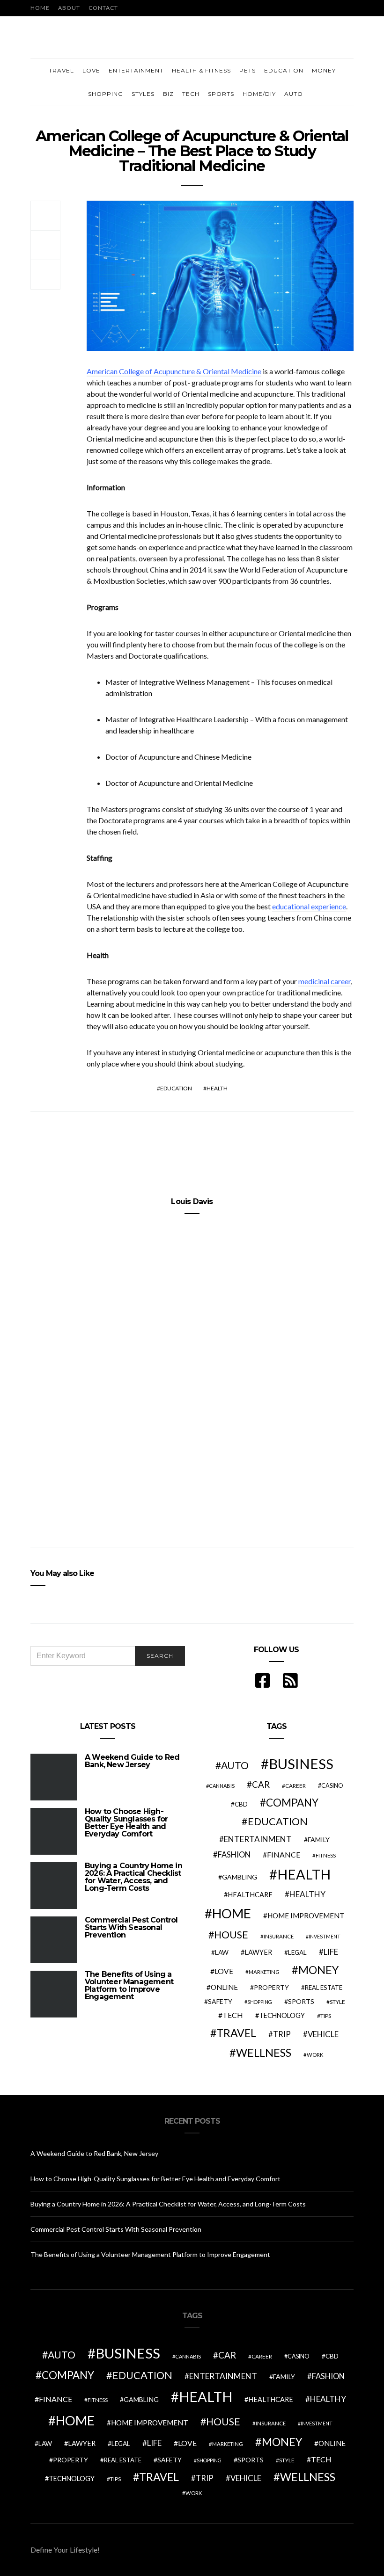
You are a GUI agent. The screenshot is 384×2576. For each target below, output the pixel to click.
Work (315, 2055)
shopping (260, 2002)
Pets (247, 70)
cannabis (222, 1786)
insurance (279, 1936)
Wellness (264, 2053)
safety (220, 2001)
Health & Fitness (201, 70)
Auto (294, 94)
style (337, 2002)
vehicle (323, 2034)
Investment (325, 1936)
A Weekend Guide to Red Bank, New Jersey (132, 1761)
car (261, 1784)
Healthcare (250, 1895)
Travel (61, 70)
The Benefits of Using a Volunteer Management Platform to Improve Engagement (129, 1985)
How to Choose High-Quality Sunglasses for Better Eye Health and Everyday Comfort (126, 1823)
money (318, 1970)
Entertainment (136, 70)
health (217, 1088)
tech (233, 2015)
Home (40, 8)
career (295, 1785)
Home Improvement (306, 1916)
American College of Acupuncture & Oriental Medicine (174, 371)
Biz (168, 94)
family (319, 1839)
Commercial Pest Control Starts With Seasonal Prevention (131, 1927)
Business (301, 1764)
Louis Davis (192, 1201)
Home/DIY (259, 94)
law (222, 1952)
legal (297, 1952)
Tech (191, 94)
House (231, 1935)
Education (284, 70)
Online (224, 1987)
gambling (240, 1877)
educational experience (309, 906)
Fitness (326, 1855)
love (224, 1971)
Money (324, 70)
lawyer (258, 1952)
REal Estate (324, 1988)
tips (326, 2016)
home (232, 1913)
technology (282, 2015)
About (69, 8)
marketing (264, 1972)
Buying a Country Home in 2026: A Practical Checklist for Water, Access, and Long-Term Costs (133, 1877)
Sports (221, 94)
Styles (143, 94)
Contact (103, 8)
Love (91, 70)
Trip (282, 2034)
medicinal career (325, 981)
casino (332, 1786)
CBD (241, 1804)
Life (331, 1952)
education (176, 1088)
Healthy (307, 1894)
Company (292, 1803)
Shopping (106, 94)
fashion (234, 1855)
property (271, 1987)
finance (284, 1854)
